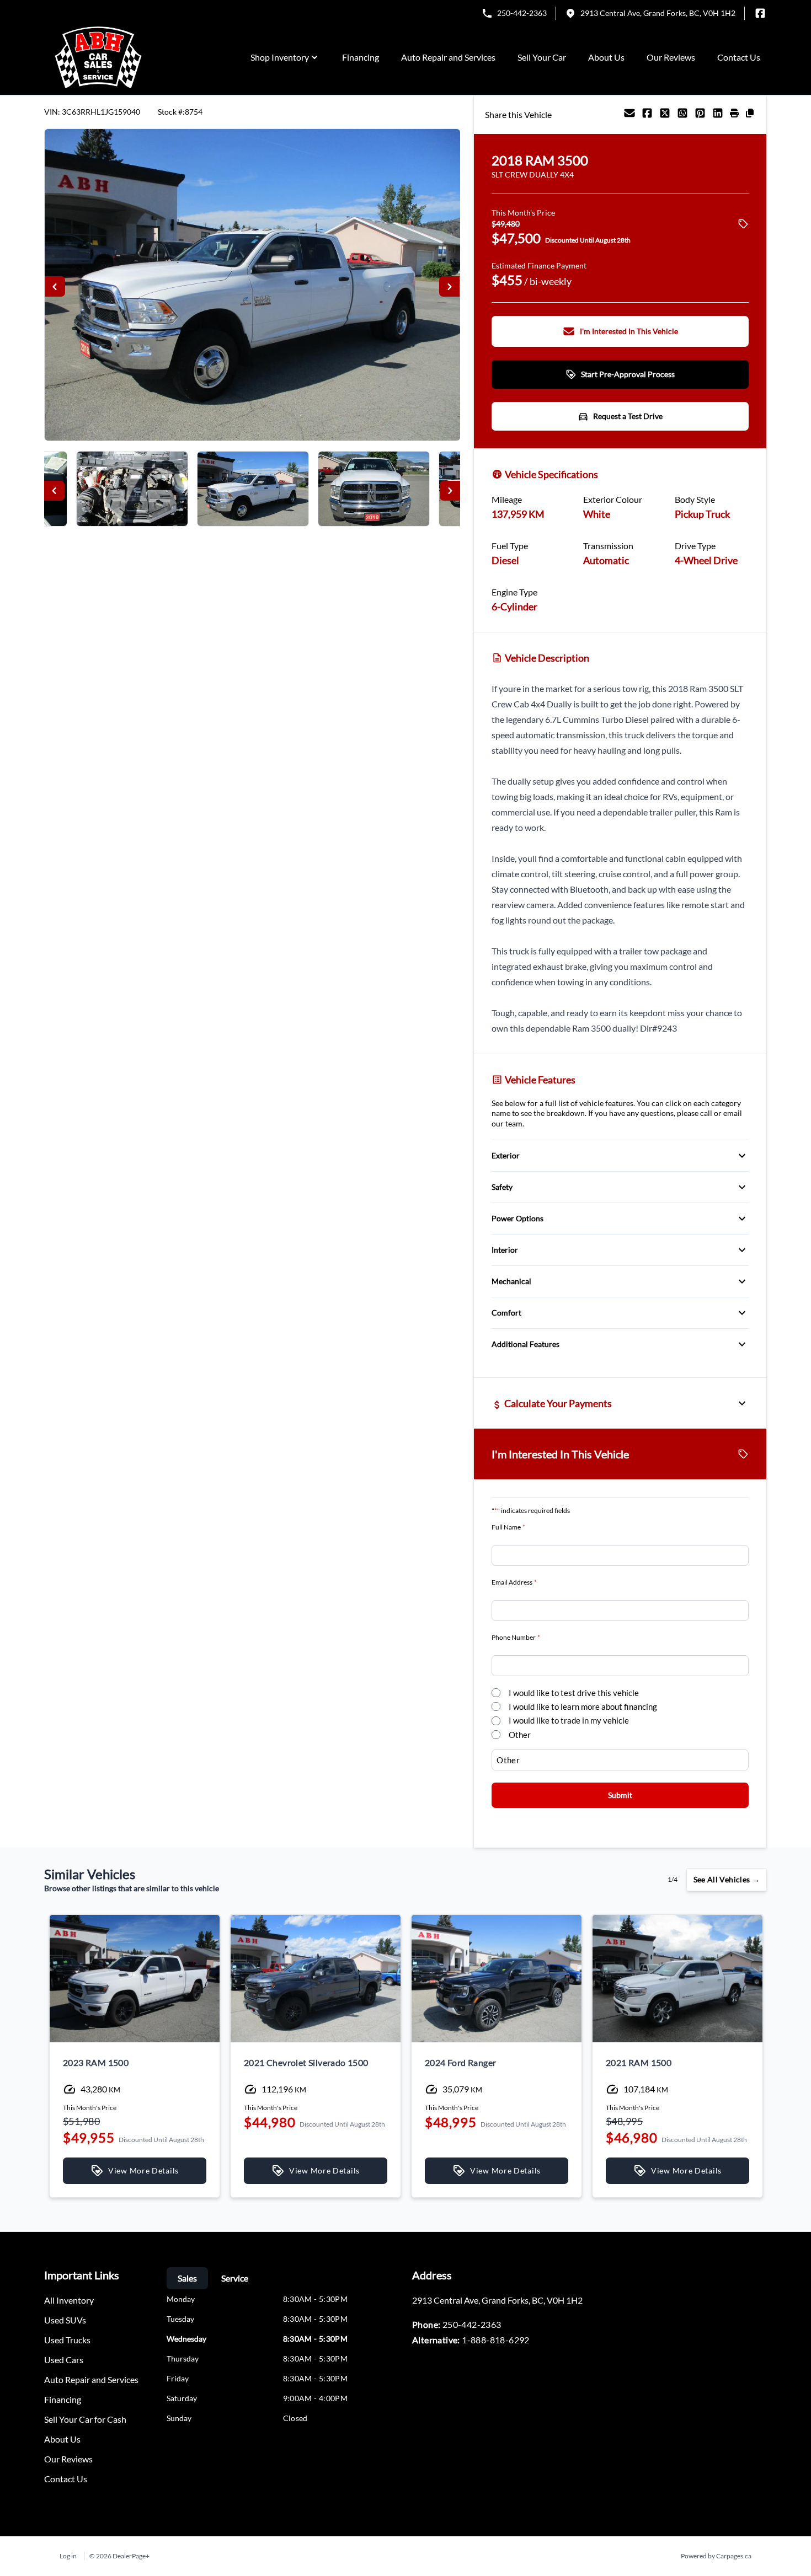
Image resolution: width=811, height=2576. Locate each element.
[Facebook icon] (760, 13)
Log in (68, 2556)
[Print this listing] (734, 115)
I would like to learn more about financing (583, 1706)
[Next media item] (449, 286)
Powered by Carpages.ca (716, 2556)
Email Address (514, 1582)
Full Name (508, 1527)
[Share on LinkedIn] (718, 115)
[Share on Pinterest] (700, 115)
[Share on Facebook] (647, 115)
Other (520, 1735)
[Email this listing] (629, 115)
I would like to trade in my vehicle (569, 1720)
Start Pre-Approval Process (628, 374)
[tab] (187, 2278)
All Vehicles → (727, 1879)
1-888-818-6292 (496, 2340)
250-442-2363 (522, 13)
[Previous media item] (55, 286)
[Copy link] (750, 115)
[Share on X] (665, 115)
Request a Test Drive (628, 416)
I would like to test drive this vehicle (574, 1693)
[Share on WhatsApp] (682, 115)
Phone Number (516, 1637)
